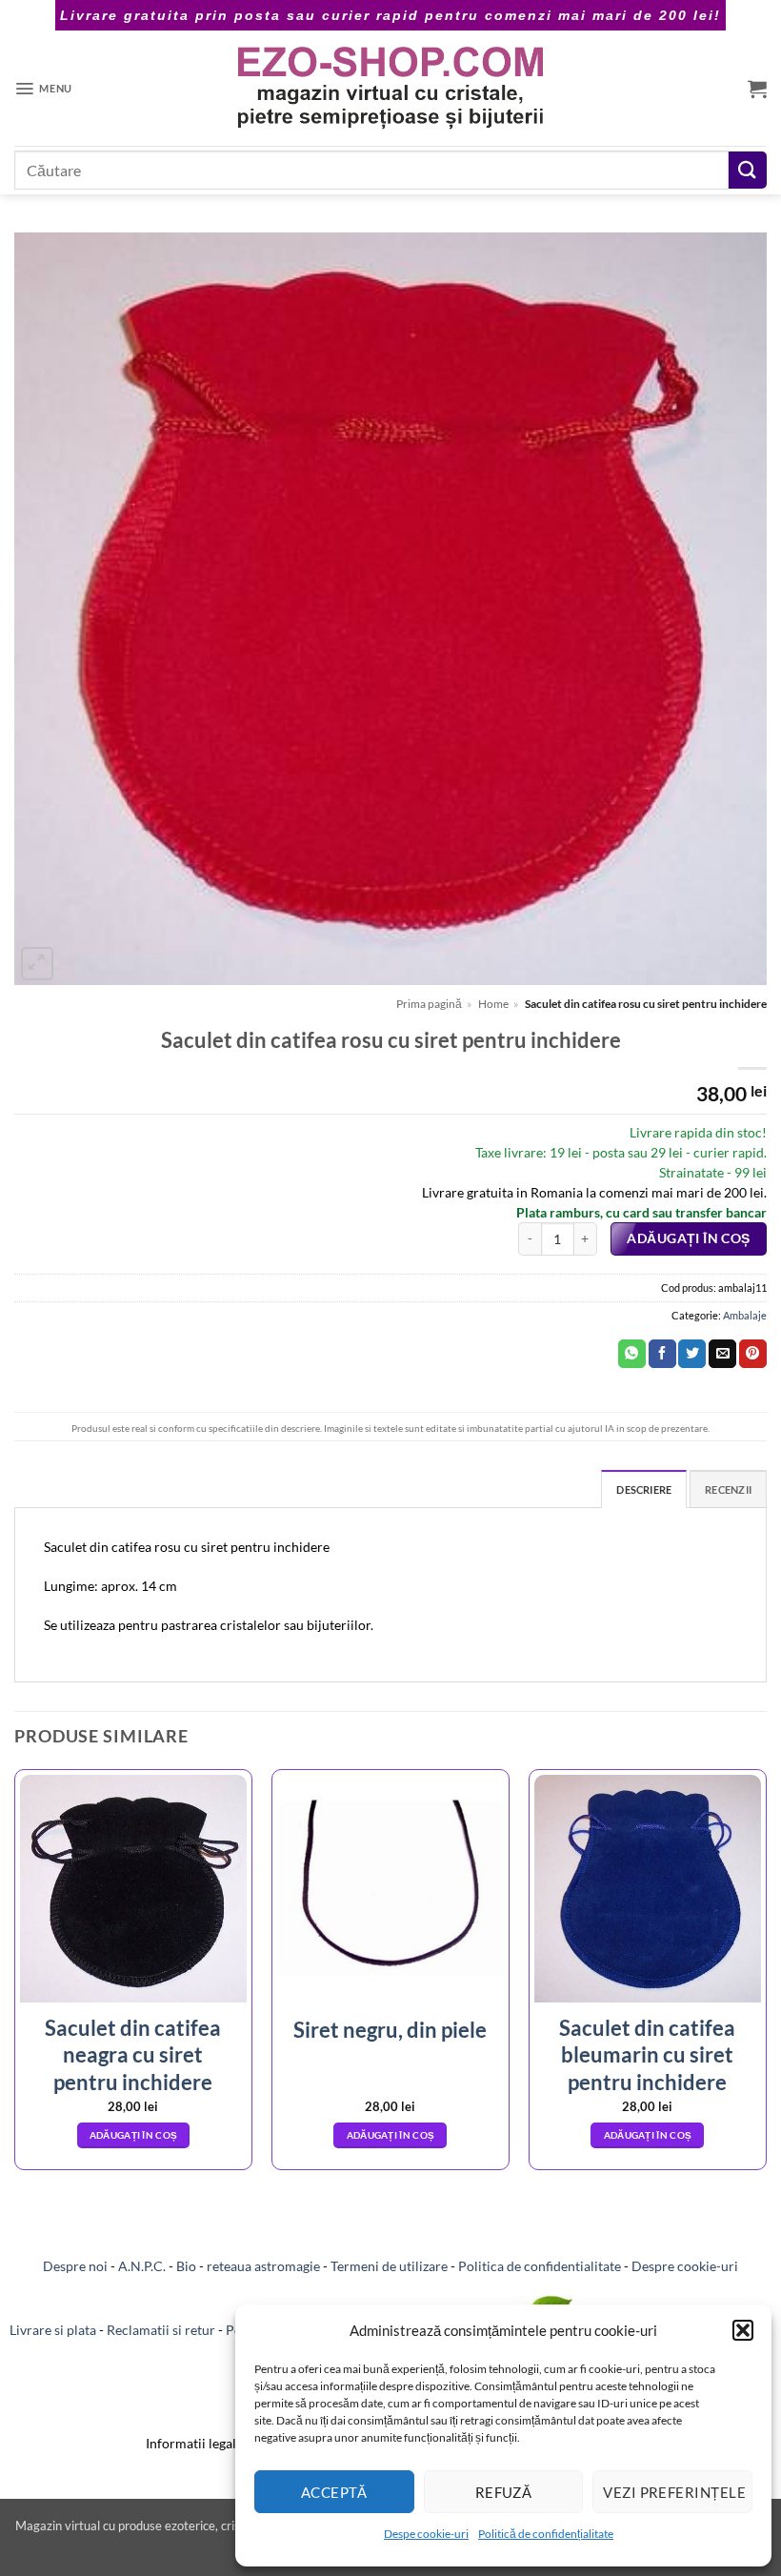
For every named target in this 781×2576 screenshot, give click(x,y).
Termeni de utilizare (389, 2266)
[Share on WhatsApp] (632, 1354)
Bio (186, 2266)
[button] (743, 2330)
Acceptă (334, 2492)
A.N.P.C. (142, 2266)
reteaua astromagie (263, 2266)
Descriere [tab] (644, 1489)
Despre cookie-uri (685, 2266)
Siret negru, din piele (390, 2030)
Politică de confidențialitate (546, 2534)
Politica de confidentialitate (540, 2266)
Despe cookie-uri (426, 2534)
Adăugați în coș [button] (134, 2135)
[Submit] (748, 170)
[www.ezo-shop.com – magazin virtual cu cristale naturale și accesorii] (391, 88)
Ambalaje (745, 1315)
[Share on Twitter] (692, 1354)
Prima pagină (429, 1004)
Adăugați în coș (688, 1238)
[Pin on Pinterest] (753, 1354)
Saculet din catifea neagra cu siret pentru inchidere (133, 2055)
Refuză (504, 2492)
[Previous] (15, 1977)
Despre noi (75, 2266)
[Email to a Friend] (722, 1354)
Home (493, 1004)
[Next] (766, 1977)
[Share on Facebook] (662, 1354)
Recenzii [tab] (728, 1489)
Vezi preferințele (674, 2492)
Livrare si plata (53, 2330)
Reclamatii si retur (161, 2330)
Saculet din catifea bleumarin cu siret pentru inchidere (647, 2055)
